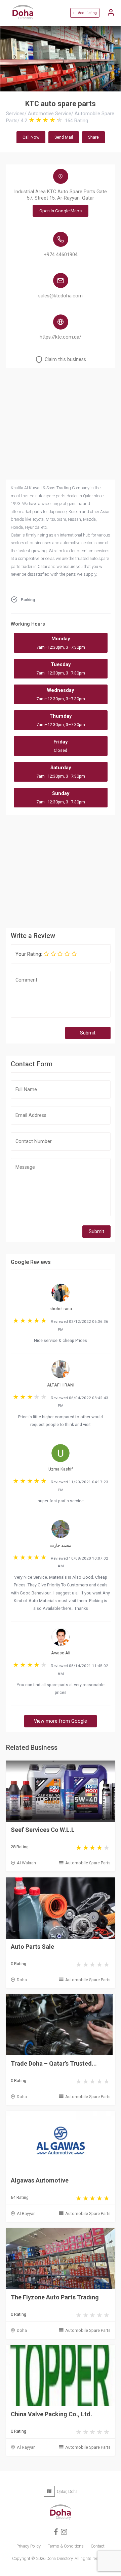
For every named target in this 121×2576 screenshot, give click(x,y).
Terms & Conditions (66, 2546)
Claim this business (65, 360)
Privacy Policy (29, 2546)
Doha (22, 1980)
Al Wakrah (26, 1863)
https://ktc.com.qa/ (61, 337)
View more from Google (61, 1721)
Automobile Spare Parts (88, 1863)
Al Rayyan (26, 2213)
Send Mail (64, 137)
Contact (98, 2546)
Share (93, 137)
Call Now (31, 137)
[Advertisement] (61, 870)
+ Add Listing (85, 13)
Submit (88, 1033)
